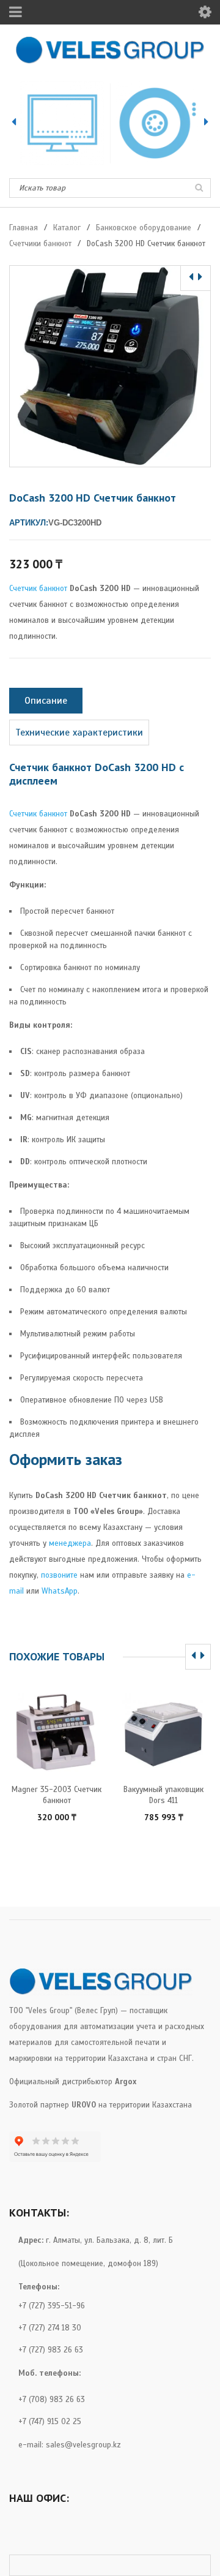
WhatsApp (60, 1591)
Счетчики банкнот (40, 244)
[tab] (46, 701)
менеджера (70, 1543)
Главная (24, 228)
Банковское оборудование (144, 228)
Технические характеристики (79, 733)
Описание (46, 701)
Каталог (67, 228)
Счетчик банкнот (38, 589)
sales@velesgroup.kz (83, 2445)
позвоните (59, 1575)
